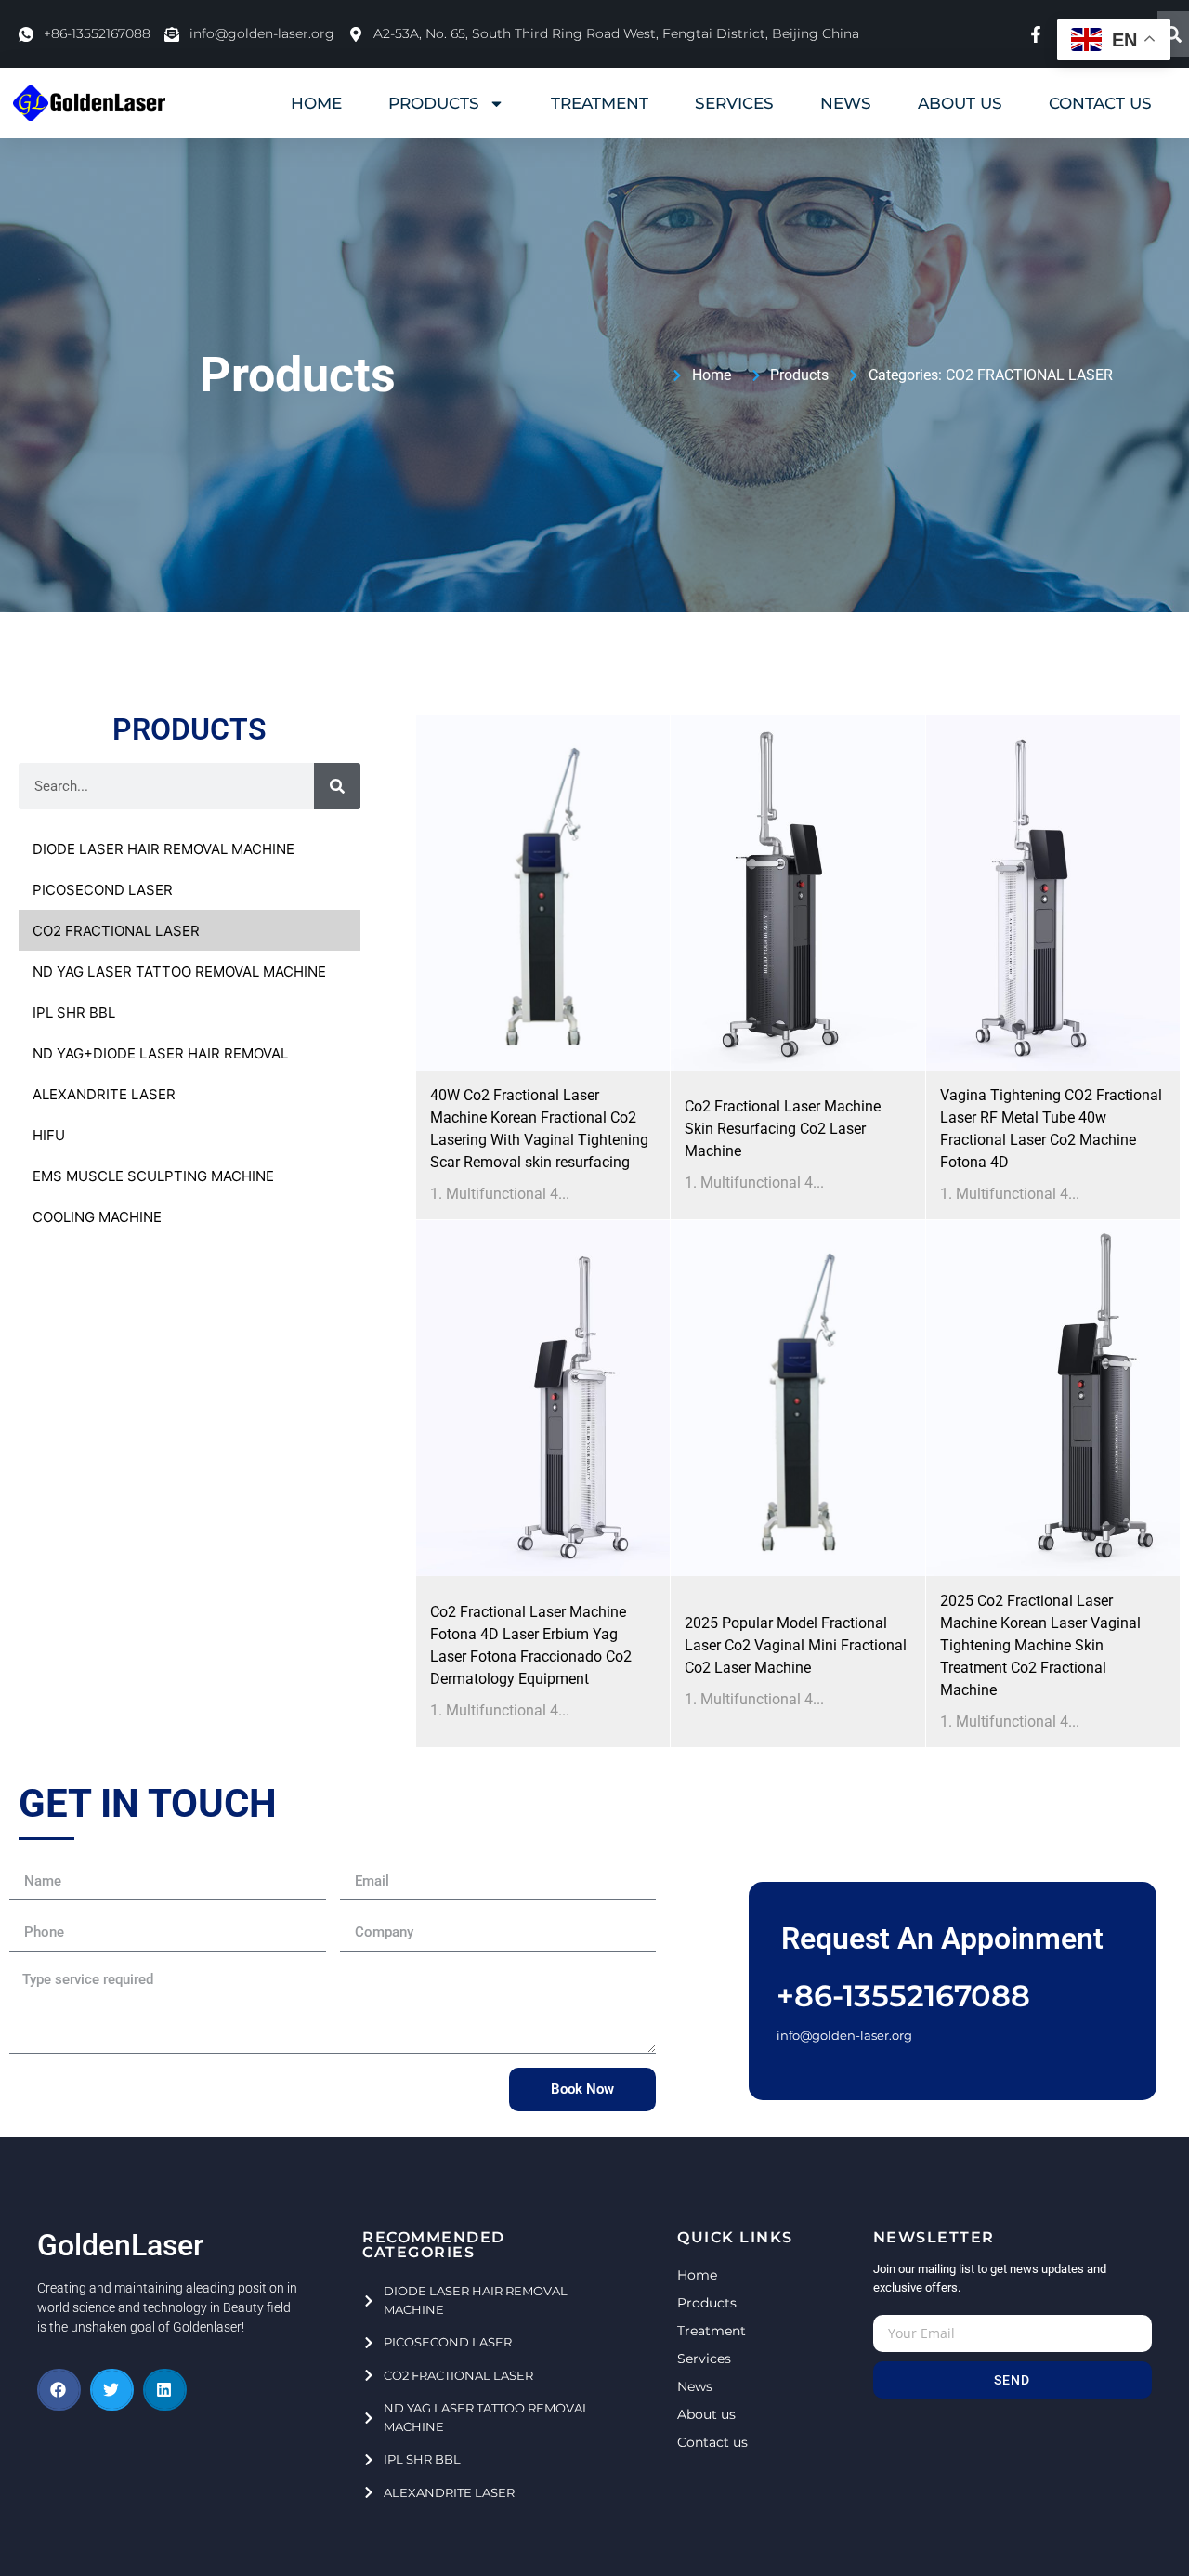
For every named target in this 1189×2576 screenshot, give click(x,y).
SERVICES (734, 103)
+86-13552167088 (903, 1996)
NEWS (846, 103)
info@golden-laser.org (844, 2035)
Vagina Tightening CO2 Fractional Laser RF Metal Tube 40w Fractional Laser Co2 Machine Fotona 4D (1051, 1129)
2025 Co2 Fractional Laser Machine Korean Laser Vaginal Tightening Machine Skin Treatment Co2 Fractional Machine (1040, 1645)
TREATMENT (600, 103)
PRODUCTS (434, 103)
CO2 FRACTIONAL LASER (1029, 375)
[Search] (1173, 34)
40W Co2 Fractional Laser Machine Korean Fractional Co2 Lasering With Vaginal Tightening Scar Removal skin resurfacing (539, 1129)
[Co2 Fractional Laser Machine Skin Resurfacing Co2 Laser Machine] (797, 893)
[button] (59, 2390)
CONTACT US (1100, 103)
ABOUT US (960, 103)
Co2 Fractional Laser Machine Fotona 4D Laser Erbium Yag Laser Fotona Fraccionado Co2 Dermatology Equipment (531, 1645)
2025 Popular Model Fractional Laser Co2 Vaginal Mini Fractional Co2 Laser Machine (796, 1645)
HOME (316, 103)
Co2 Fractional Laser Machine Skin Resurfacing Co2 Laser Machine (783, 1129)
